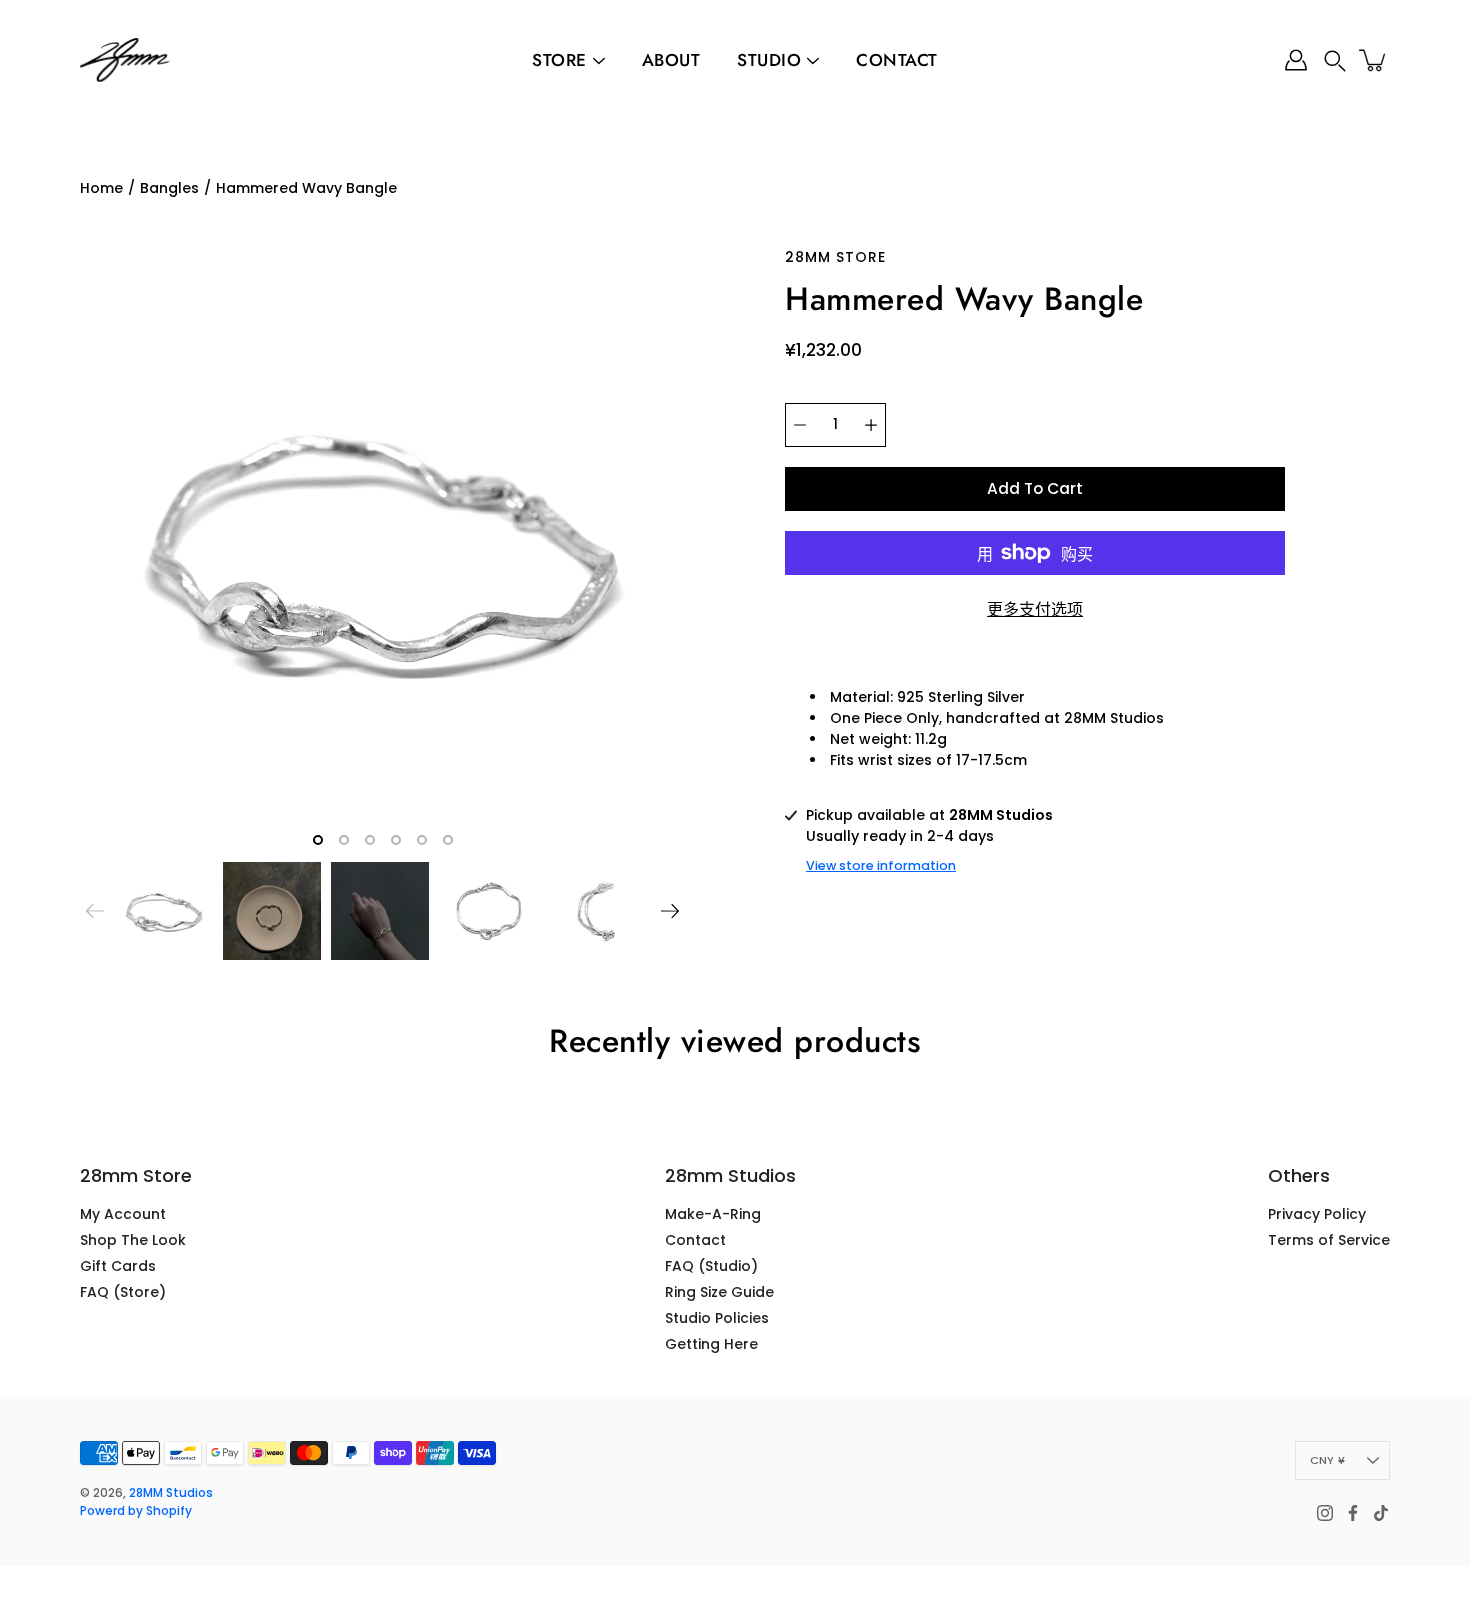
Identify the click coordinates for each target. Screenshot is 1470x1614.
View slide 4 (396, 840)
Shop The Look (133, 1240)
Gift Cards (118, 1266)
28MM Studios (171, 1492)
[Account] (1296, 60)
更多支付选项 (1035, 609)
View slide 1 (318, 840)
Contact (897, 60)
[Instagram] (1325, 1513)
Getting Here (711, 1344)
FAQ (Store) (123, 1292)
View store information (881, 865)
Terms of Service (1329, 1240)
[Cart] (1374, 60)
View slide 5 (422, 840)
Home (101, 188)
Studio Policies (717, 1318)
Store (559, 60)
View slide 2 (344, 840)
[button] (1335, 60)
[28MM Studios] (125, 60)
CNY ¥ (1327, 1460)
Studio (769, 60)
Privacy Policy (1317, 1214)
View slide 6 (448, 840)
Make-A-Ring (713, 1214)
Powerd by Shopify (136, 1510)
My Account (123, 1214)
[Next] (670, 911)
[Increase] (871, 425)
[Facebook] (1353, 1513)
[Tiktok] (1381, 1513)
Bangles (169, 188)
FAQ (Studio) (711, 1266)
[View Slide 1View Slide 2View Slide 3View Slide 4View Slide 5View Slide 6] (382, 549)
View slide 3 (370, 840)
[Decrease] (800, 425)
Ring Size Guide (719, 1292)
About (671, 60)
